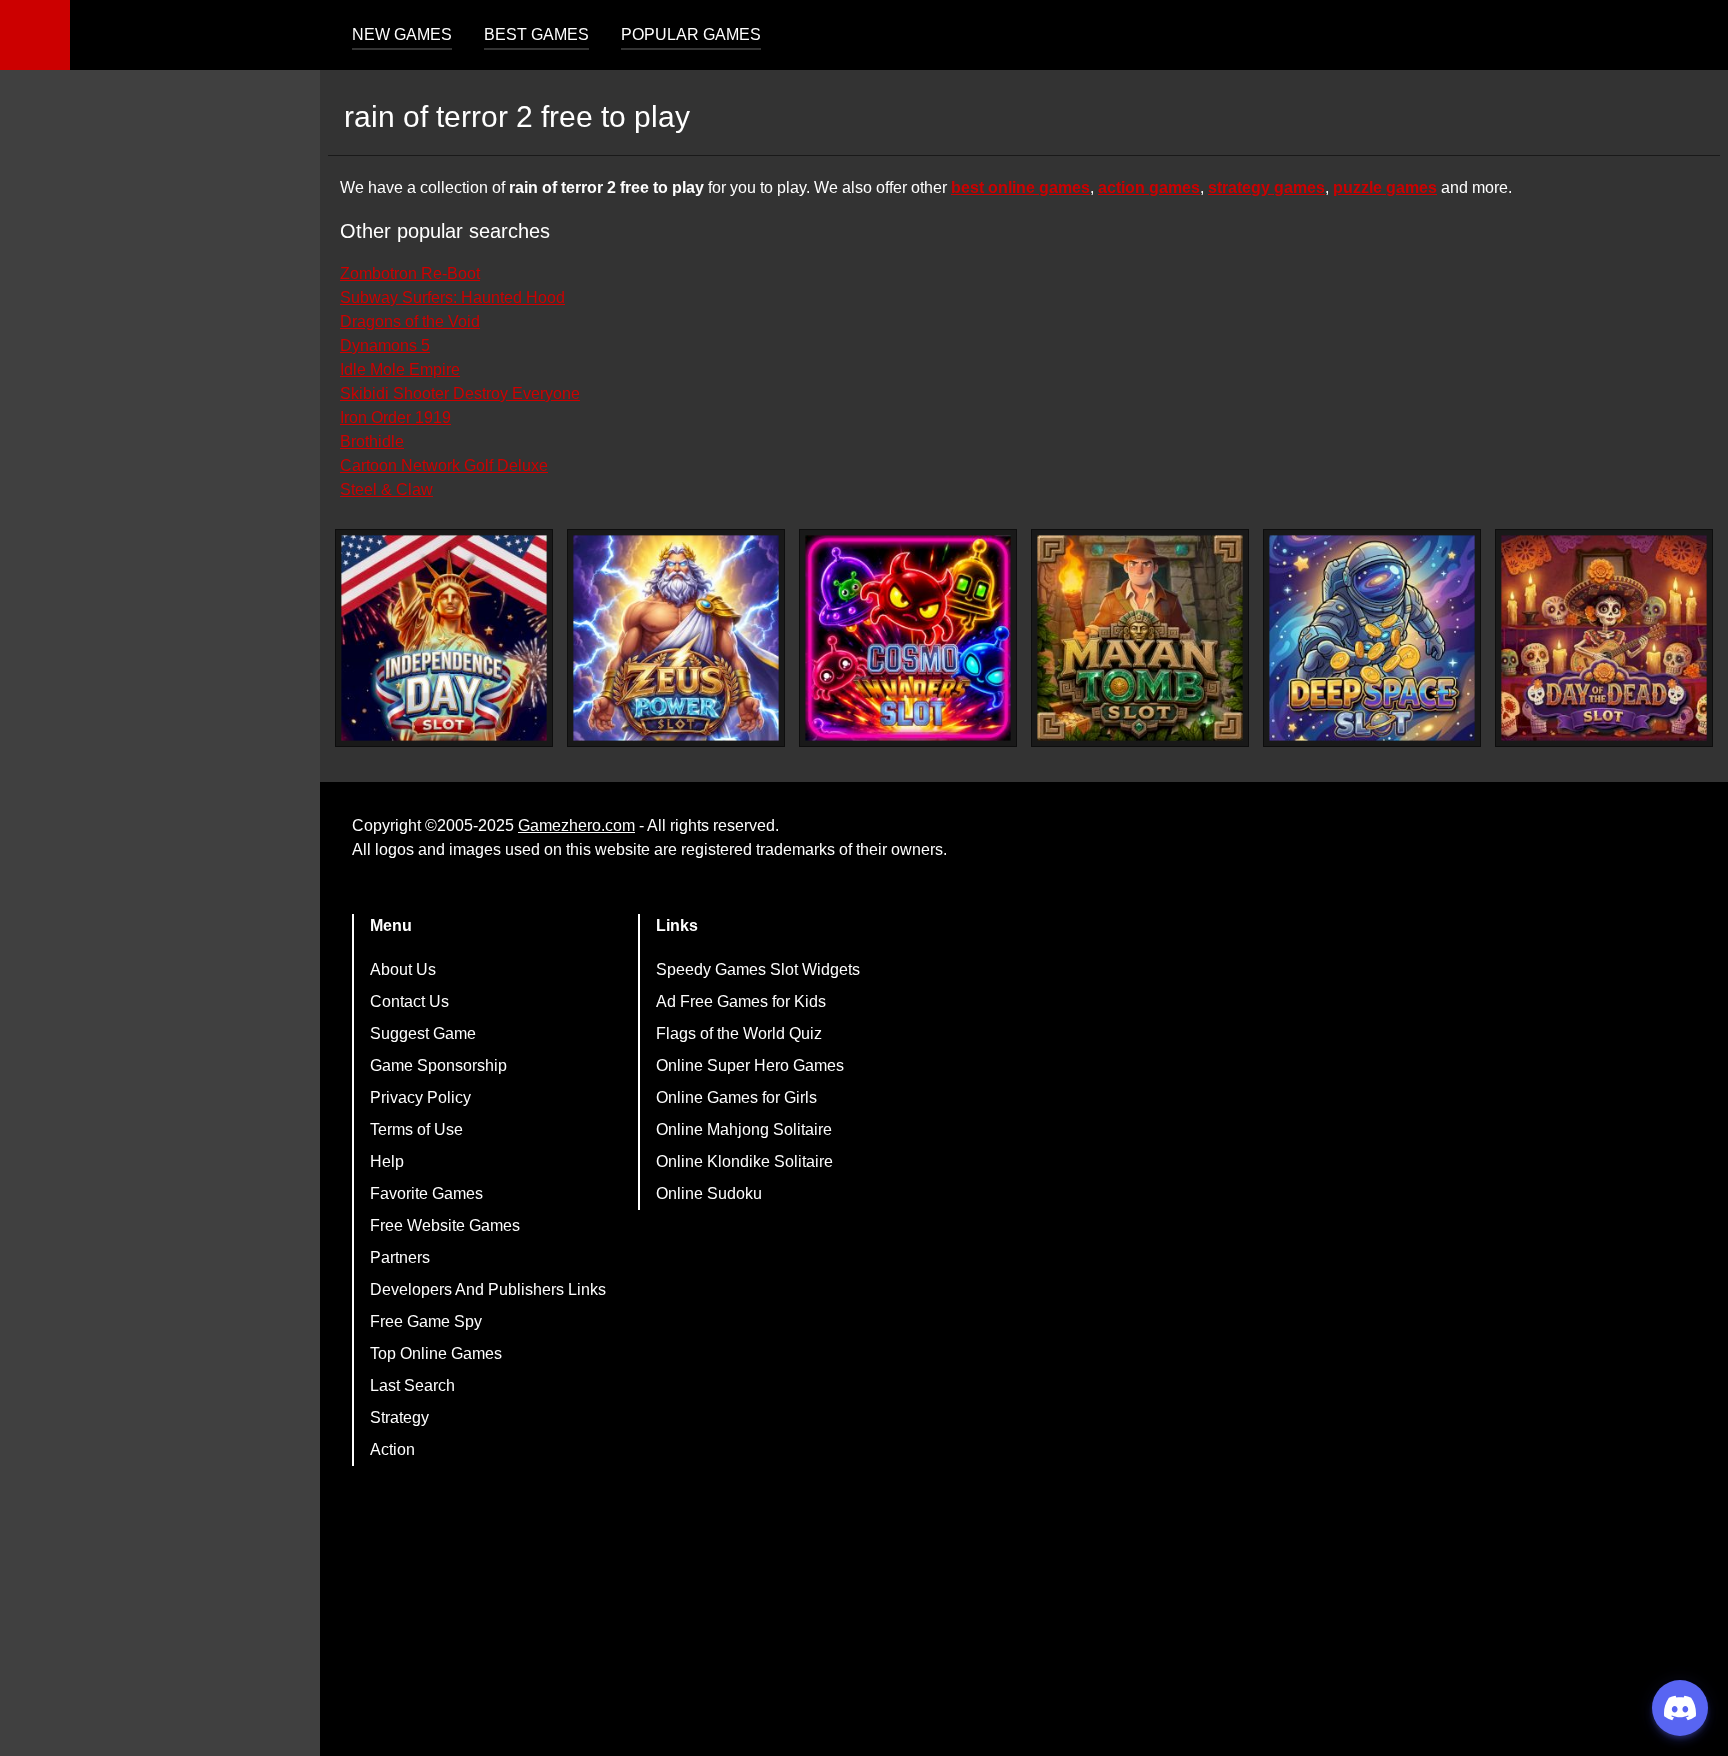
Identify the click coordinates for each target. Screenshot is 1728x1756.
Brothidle (372, 441)
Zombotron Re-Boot (410, 273)
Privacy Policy (420, 1097)
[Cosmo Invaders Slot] (908, 638)
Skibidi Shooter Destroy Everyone (460, 393)
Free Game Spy (426, 1321)
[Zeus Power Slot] (676, 638)
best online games (1020, 187)
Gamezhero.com (576, 825)
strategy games (1266, 187)
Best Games (536, 34)
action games (1149, 187)
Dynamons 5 (385, 345)
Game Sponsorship (438, 1065)
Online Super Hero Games (750, 1065)
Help (387, 1161)
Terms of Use (416, 1129)
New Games (402, 34)
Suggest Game (423, 1033)
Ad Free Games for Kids (741, 1001)
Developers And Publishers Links (488, 1289)
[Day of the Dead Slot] (1604, 638)
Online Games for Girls (736, 1097)
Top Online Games (436, 1353)
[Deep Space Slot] (1372, 638)
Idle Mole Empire (400, 369)
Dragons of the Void (410, 321)
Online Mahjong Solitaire (744, 1129)
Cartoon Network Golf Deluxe (444, 465)
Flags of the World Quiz (739, 1033)
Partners (400, 1257)
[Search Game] (1695, 39)
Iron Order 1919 (395, 417)
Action (392, 1449)
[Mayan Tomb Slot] (1140, 638)
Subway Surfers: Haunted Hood (452, 297)
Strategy (399, 1417)
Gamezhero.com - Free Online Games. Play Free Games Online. (195, 35)
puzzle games (1385, 187)
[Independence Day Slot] (444, 638)
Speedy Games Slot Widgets (758, 969)
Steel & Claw (386, 489)
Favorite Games (426, 1193)
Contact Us (409, 1001)
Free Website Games (445, 1225)
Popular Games (691, 34)
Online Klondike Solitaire (744, 1161)
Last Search (412, 1385)
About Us (403, 969)
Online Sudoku (709, 1193)
